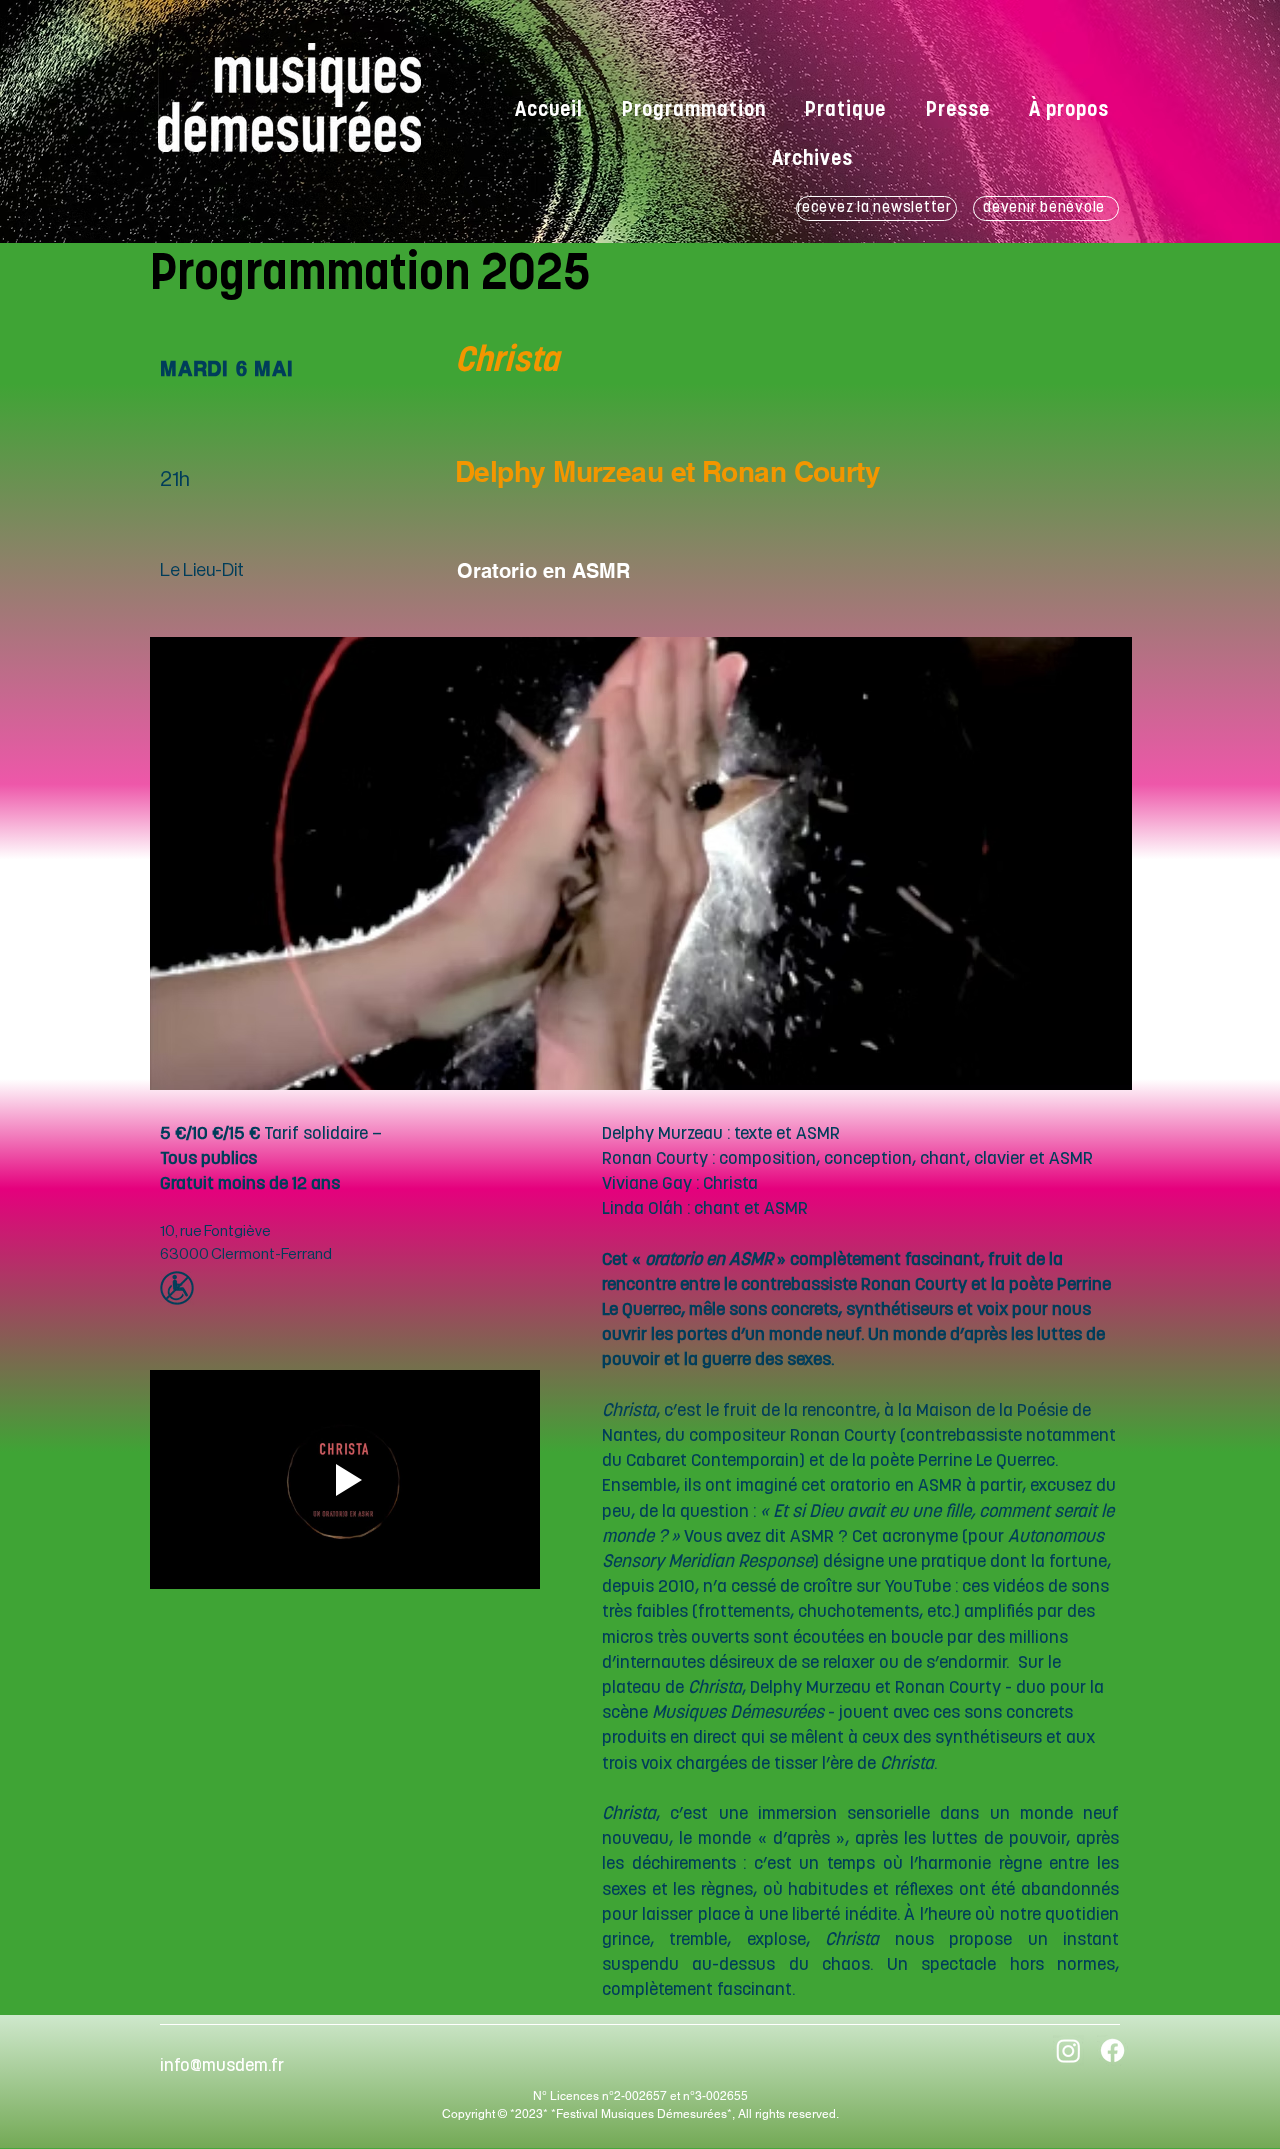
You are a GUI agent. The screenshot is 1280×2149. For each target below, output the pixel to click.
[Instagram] (1068, 2050)
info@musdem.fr (222, 2067)
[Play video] (345, 1479)
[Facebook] (1112, 2050)
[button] (812, 160)
